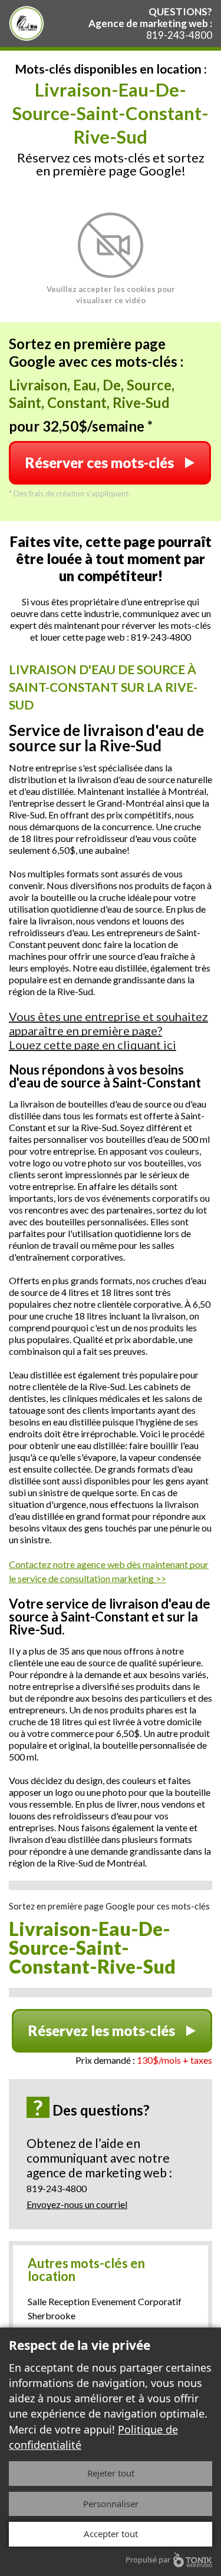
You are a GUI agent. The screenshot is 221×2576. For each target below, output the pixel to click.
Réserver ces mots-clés (100, 463)
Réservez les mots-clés (102, 2030)
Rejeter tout (111, 2473)
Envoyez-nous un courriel (77, 2204)
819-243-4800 (179, 35)
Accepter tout (111, 2534)
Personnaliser (111, 2504)
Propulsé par (148, 2560)
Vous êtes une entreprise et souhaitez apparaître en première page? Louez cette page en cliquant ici (108, 1030)
